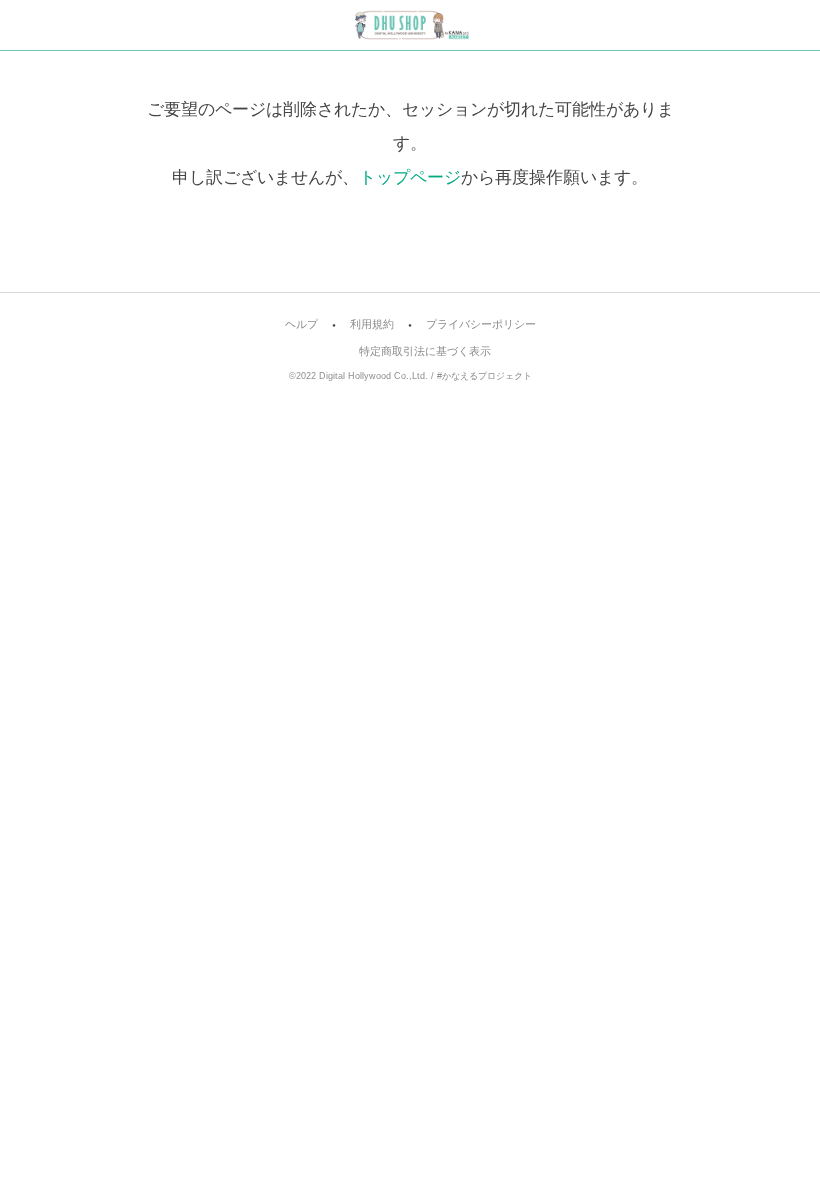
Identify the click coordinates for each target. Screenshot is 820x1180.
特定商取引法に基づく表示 (425, 351)
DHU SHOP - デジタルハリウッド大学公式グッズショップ (410, 25)
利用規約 (372, 324)
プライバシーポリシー (481, 324)
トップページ (410, 177)
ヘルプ (301, 324)
